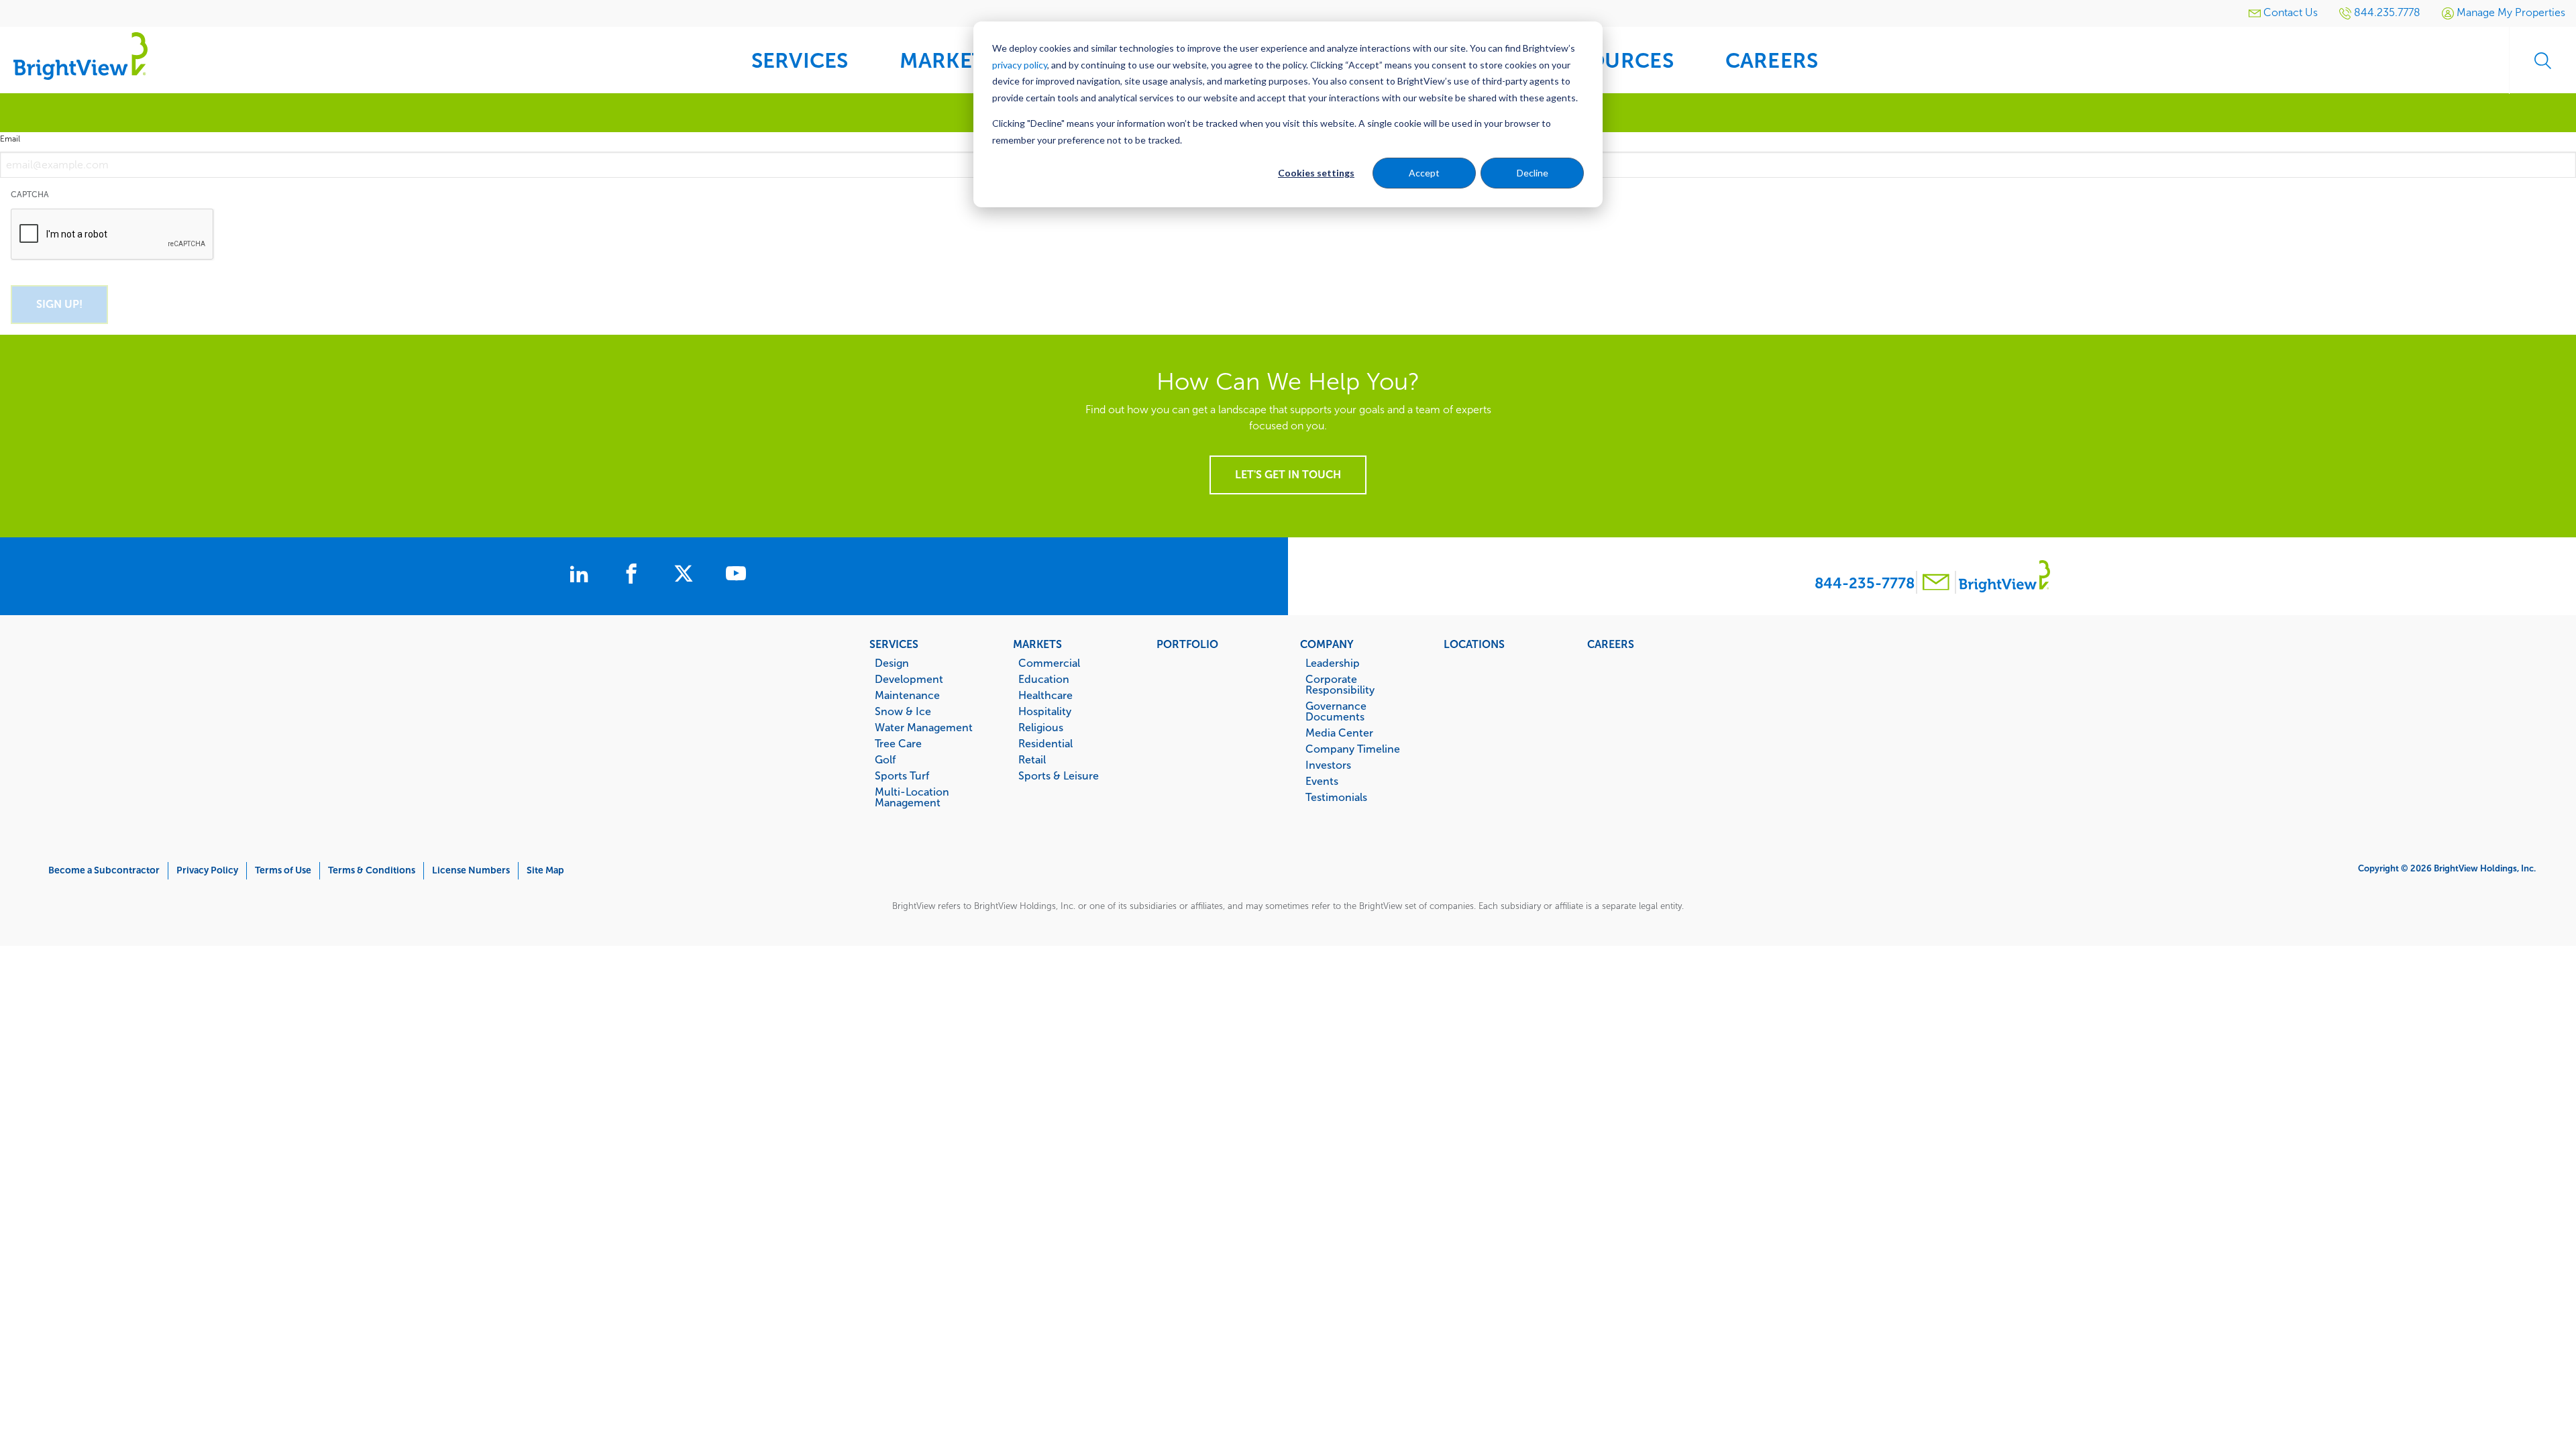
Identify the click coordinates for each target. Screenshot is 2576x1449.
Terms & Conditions (372, 870)
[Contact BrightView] (1936, 584)
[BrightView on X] (686, 576)
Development (909, 679)
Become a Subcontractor (104, 870)
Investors (1328, 765)
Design (892, 663)
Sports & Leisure (1059, 775)
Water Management (924, 727)
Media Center (1339, 733)
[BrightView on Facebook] (634, 576)
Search (2542, 60)
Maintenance (907, 695)
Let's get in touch (1288, 475)
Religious (1041, 727)
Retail (1032, 759)
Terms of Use (283, 870)
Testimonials (1336, 797)
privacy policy (1020, 65)
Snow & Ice (903, 711)
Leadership (1333, 663)
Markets (1037, 644)
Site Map (545, 870)
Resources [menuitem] (1611, 61)
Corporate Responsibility (1340, 684)
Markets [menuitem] (948, 61)
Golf (885, 759)
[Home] (80, 55)
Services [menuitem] (800, 61)
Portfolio (1187, 644)
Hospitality (1045, 711)
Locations (1474, 644)
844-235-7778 (1865, 583)
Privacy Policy (207, 870)
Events (1322, 781)
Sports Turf (902, 775)
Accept (1424, 173)
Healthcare (1045, 695)
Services (894, 644)
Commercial (1049, 663)
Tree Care (898, 743)
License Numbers (471, 870)
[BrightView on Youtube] (736, 576)
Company (1327, 644)
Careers (1611, 644)
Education (1044, 679)
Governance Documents (1336, 711)
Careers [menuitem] (1772, 61)
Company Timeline (1353, 749)
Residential (1045, 743)
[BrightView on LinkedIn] (582, 576)
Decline (1533, 173)
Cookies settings (1316, 173)
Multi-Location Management (912, 797)
